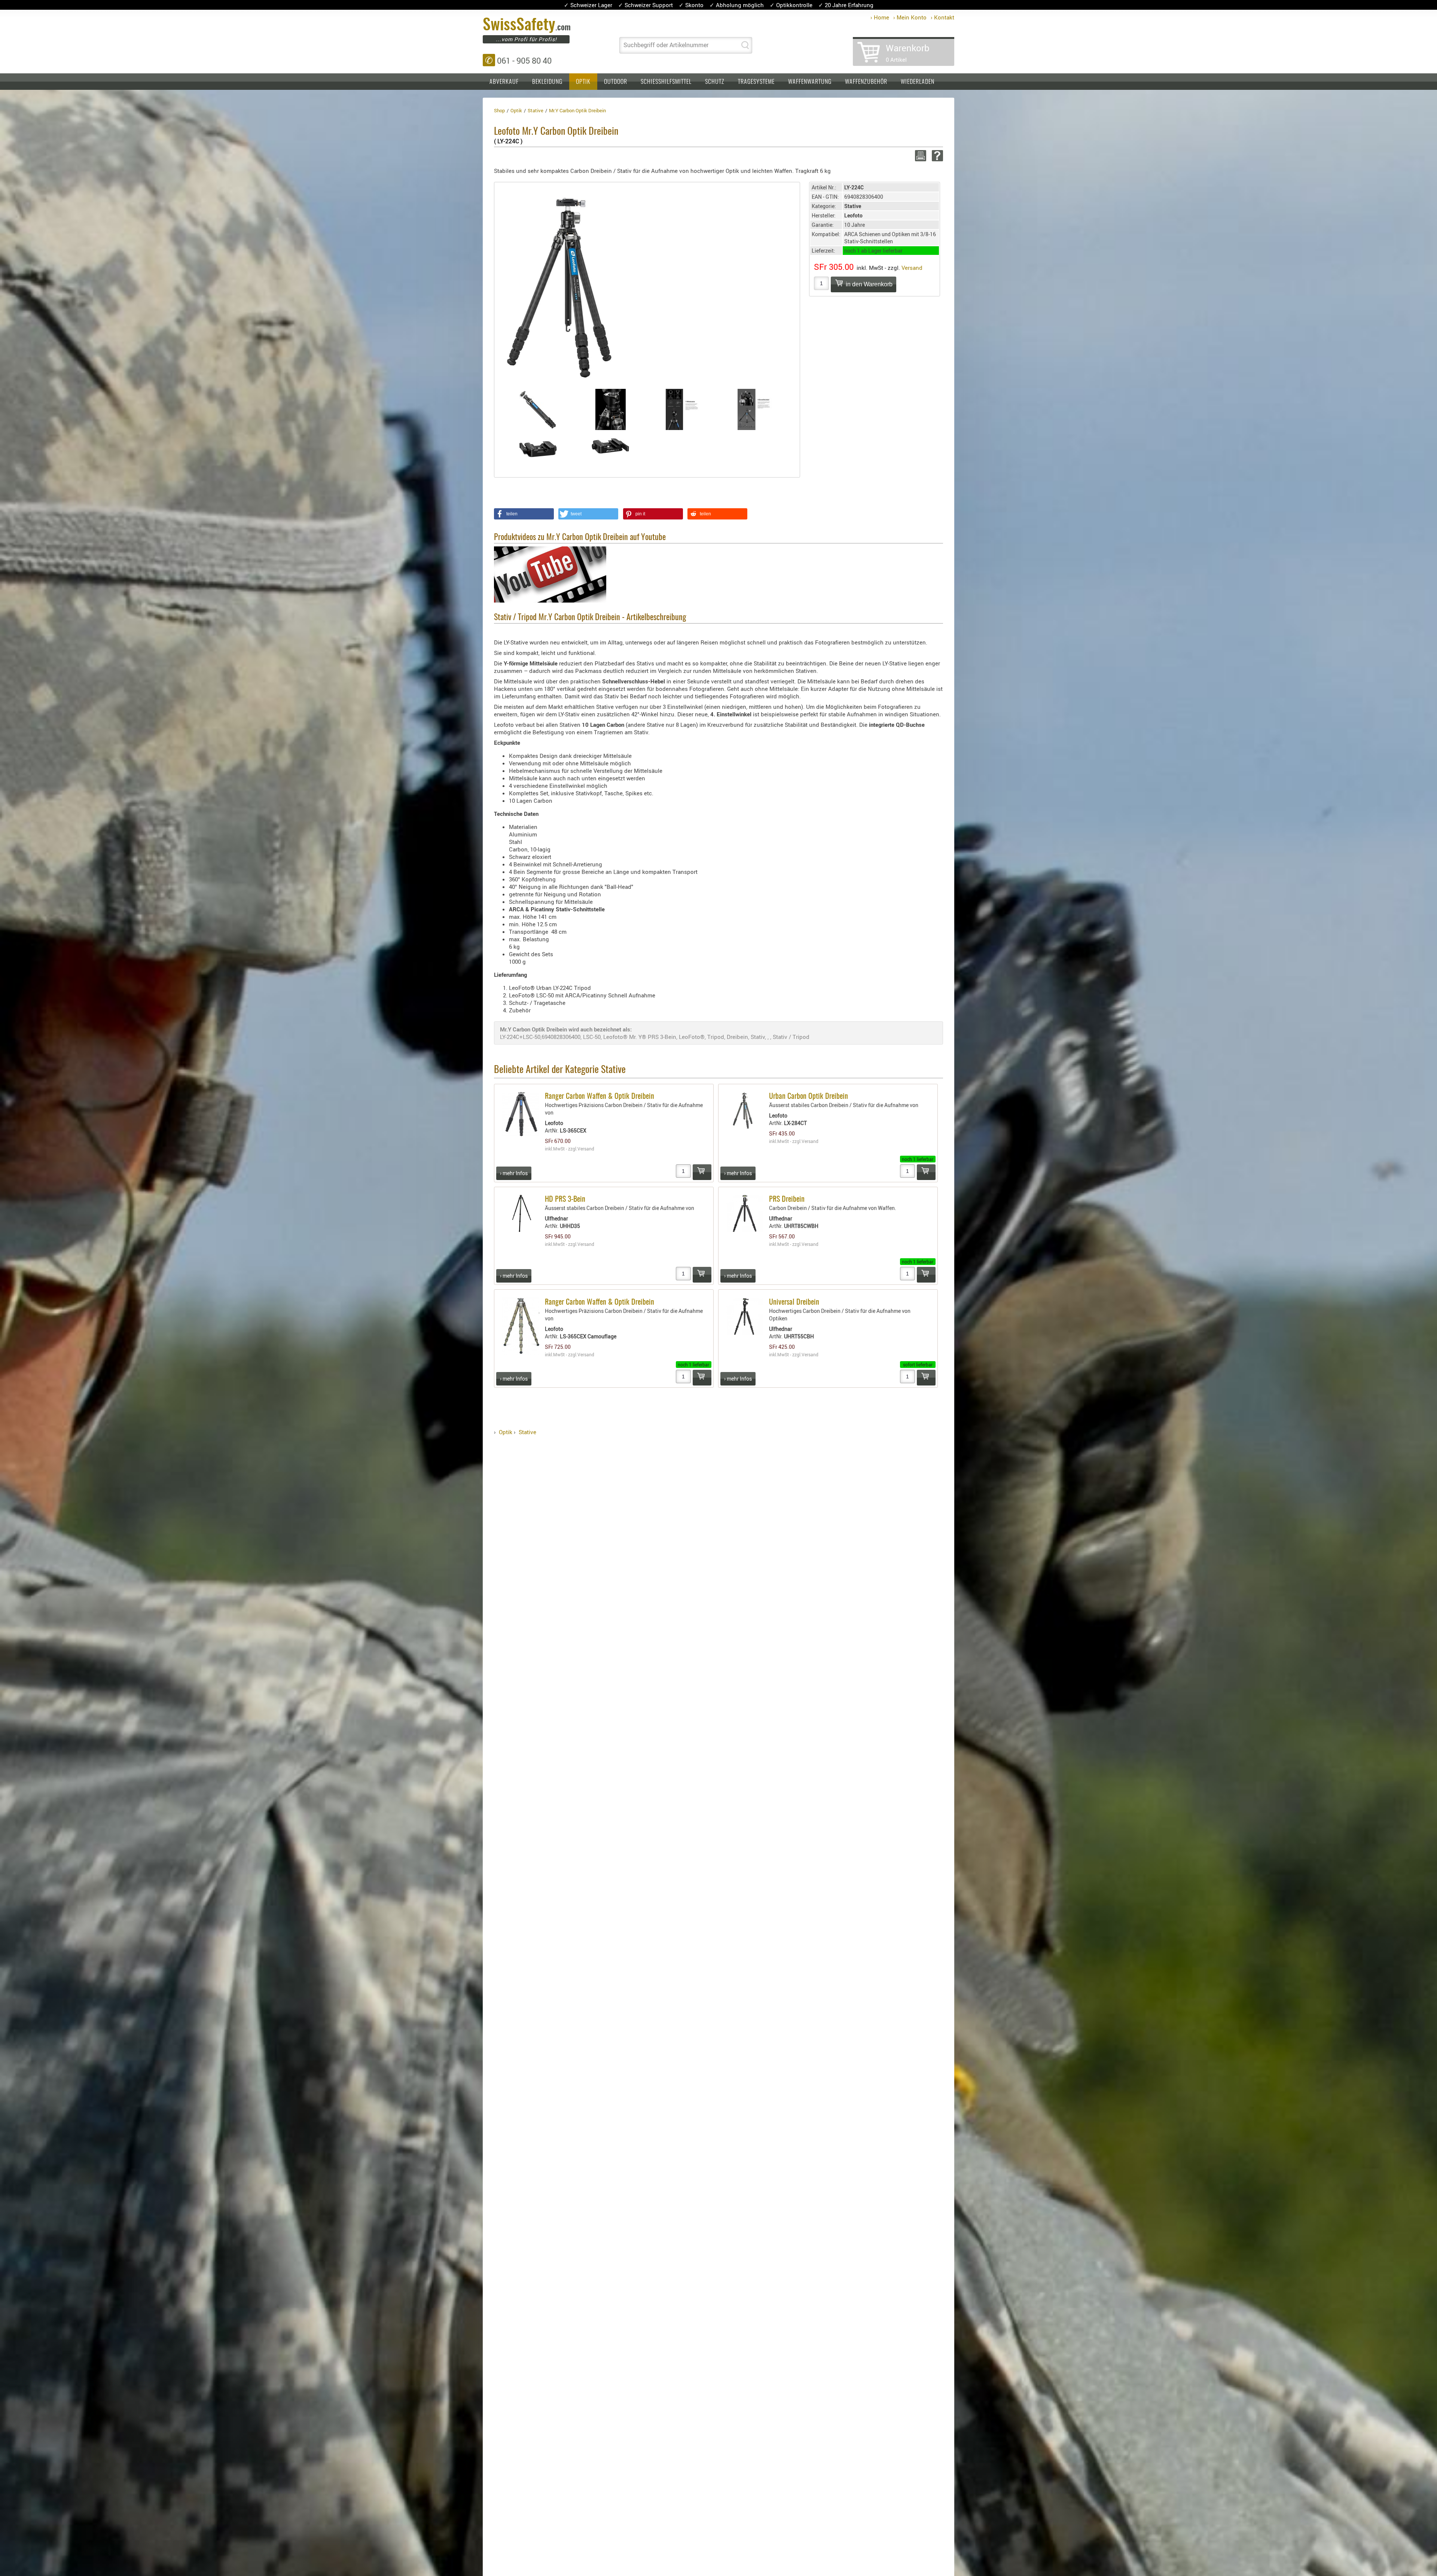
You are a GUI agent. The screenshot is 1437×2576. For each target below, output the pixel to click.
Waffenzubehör (866, 82)
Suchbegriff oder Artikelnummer (666, 45)
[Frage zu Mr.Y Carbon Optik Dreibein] (936, 156)
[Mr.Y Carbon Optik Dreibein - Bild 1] (538, 410)
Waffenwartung (810, 82)
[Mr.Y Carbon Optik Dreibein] (563, 284)
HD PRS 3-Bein (565, 1199)
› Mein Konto (910, 17)
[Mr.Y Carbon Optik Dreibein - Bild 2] (611, 409)
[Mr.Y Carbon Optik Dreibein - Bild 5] (538, 446)
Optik (583, 82)
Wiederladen (918, 82)
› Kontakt (942, 17)
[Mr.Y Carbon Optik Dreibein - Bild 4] (756, 409)
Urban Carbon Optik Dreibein (808, 1097)
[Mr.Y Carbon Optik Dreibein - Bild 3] (683, 409)
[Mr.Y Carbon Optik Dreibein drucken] (919, 156)
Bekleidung (547, 82)
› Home (880, 17)
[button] (524, 514)
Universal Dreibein (794, 1302)
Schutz (715, 82)
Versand (912, 268)
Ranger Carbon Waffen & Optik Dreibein (599, 1097)
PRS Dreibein (787, 1199)
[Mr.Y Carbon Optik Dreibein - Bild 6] (611, 446)
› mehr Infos (514, 1173)
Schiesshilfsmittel (666, 82)
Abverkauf (504, 82)
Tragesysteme (756, 82)
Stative (527, 1432)
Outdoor (616, 82)
